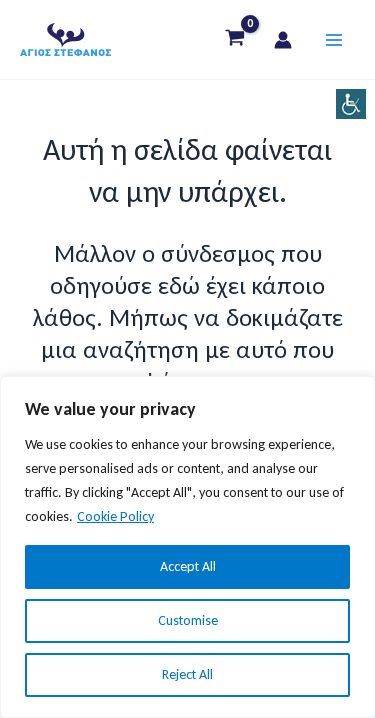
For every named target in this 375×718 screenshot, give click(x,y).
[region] (187, 547)
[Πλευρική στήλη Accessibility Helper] (351, 104)
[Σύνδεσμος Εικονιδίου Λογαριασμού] (283, 40)
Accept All (188, 566)
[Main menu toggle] (333, 39)
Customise (188, 620)
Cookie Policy (115, 516)
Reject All (187, 674)
